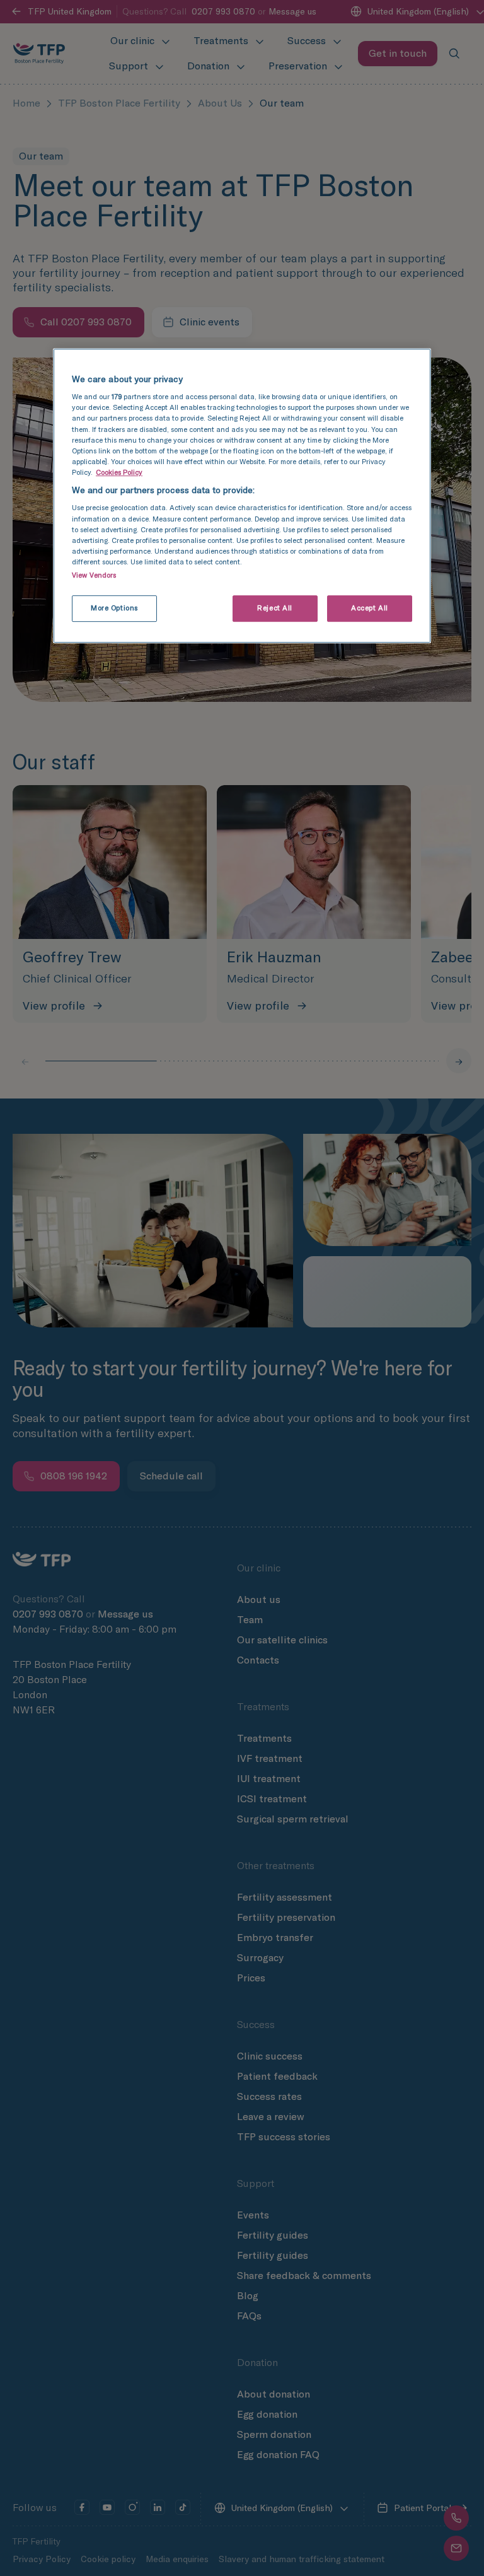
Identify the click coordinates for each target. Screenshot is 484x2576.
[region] (242, 496)
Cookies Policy (119, 472)
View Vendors (94, 575)
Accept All (370, 608)
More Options (114, 608)
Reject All (275, 608)
